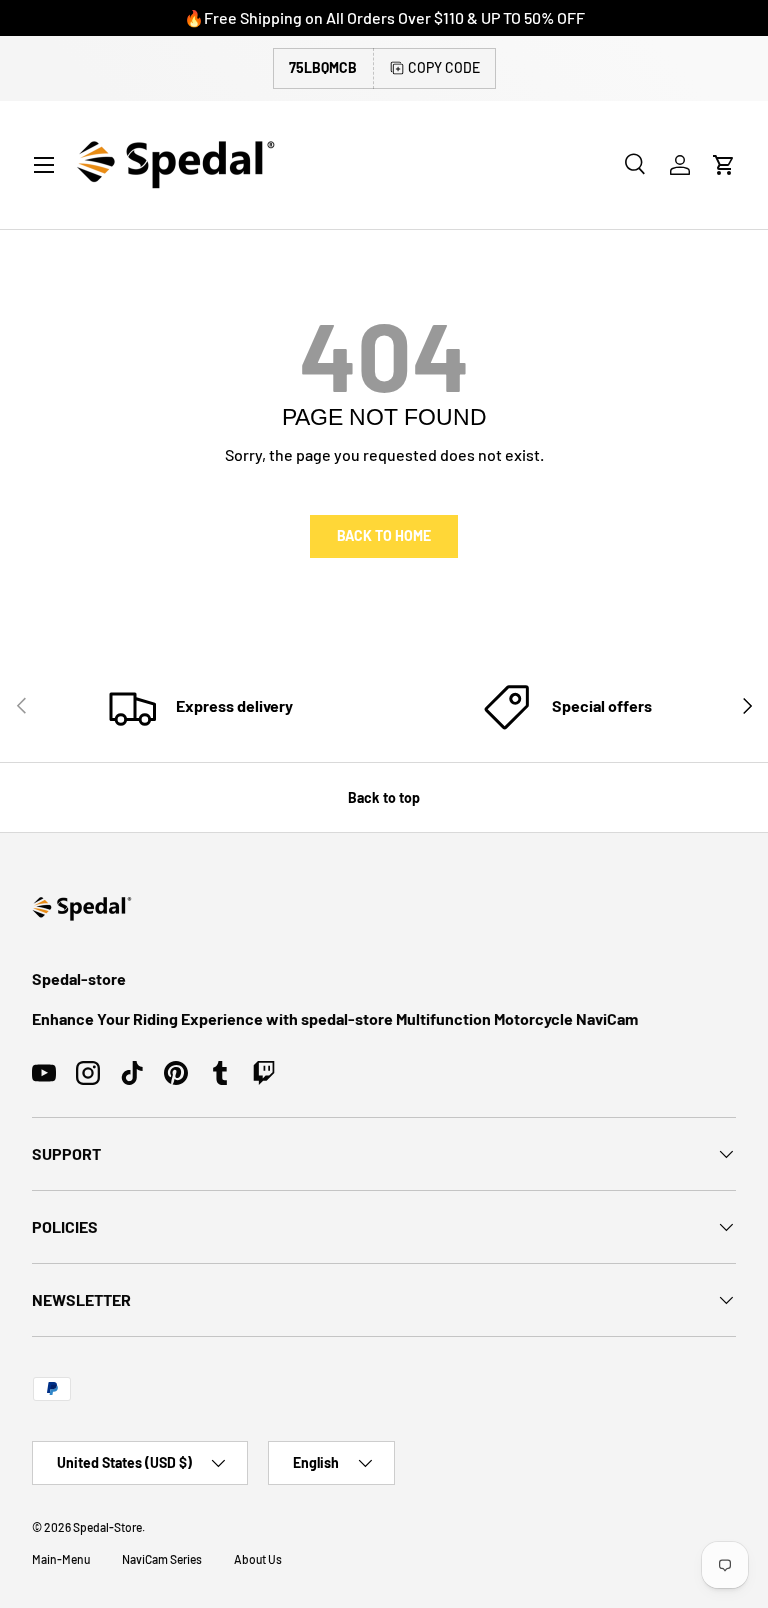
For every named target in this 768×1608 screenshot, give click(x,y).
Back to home (384, 535)
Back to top (384, 797)
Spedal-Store (107, 1527)
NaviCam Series (162, 1559)
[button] (724, 165)
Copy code (444, 67)
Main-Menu (61, 1559)
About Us (258, 1559)
